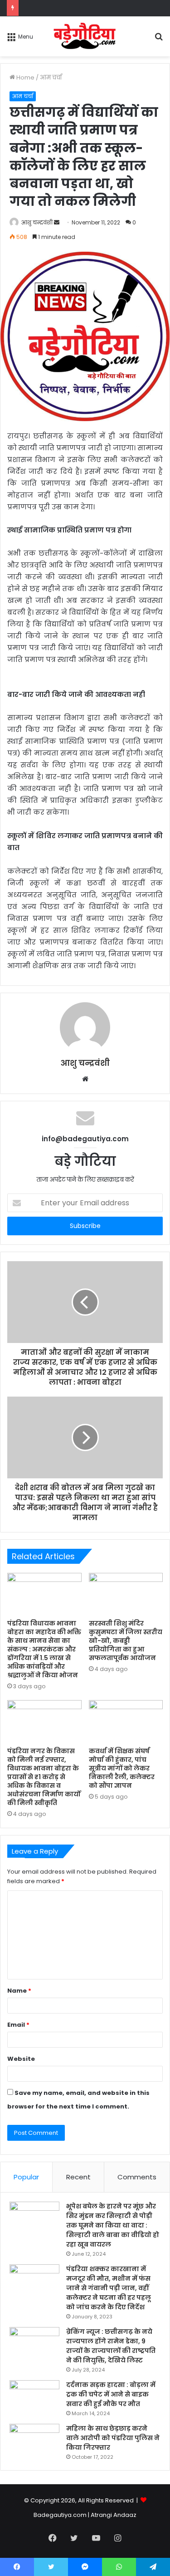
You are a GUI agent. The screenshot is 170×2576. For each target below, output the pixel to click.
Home (25, 77)
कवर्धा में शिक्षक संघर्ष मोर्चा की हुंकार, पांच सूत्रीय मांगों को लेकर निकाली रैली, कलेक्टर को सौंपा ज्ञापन (122, 1768)
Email (18, 2025)
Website (21, 2059)
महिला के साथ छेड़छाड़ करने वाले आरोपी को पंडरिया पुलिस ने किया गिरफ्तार (113, 2438)
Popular (26, 2177)
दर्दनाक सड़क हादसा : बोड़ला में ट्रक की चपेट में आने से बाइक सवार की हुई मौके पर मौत (111, 2394)
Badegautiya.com (60, 2515)
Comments (137, 2177)
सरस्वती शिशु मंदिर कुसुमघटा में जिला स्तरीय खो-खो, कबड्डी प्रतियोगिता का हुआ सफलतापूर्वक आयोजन (126, 1641)
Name (19, 1991)
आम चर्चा (51, 77)
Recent (78, 2177)
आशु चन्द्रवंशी (37, 222)
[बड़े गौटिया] (85, 36)
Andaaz (125, 2515)
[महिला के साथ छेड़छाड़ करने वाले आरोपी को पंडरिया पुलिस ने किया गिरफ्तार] (34, 2441)
